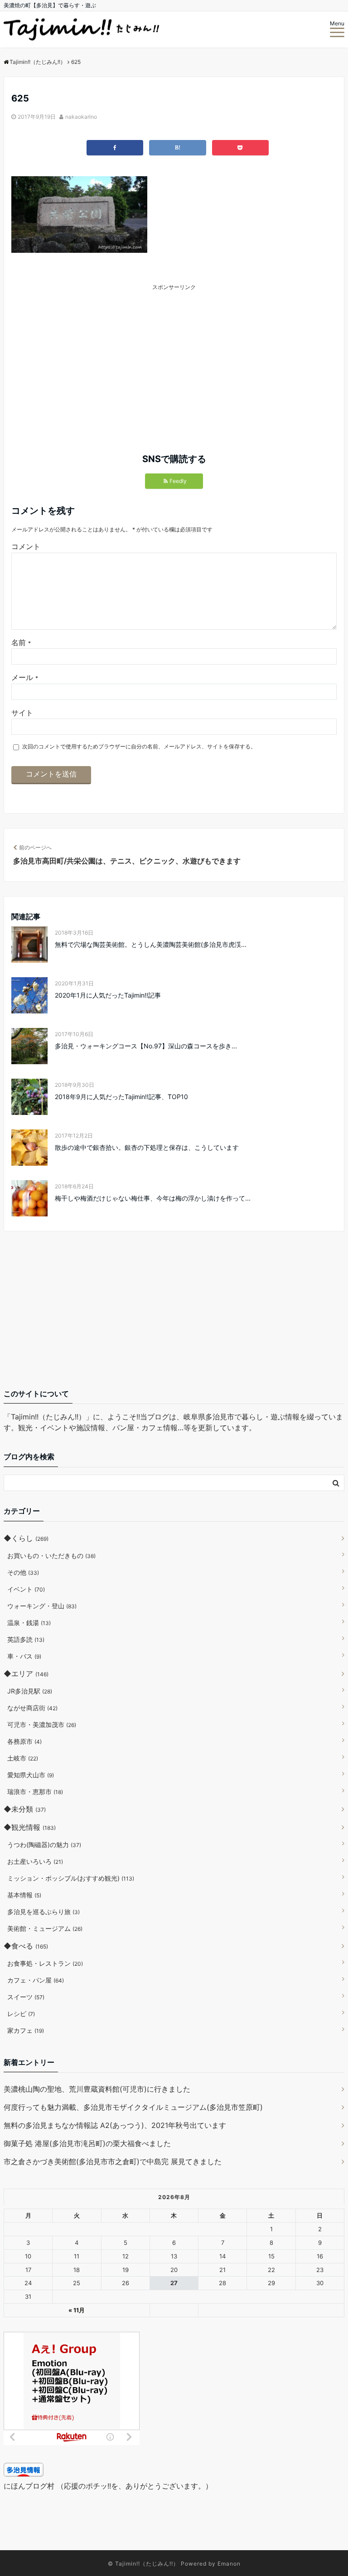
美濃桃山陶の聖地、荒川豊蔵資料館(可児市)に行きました (97, 2089)
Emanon (229, 2564)
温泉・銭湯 (29, 1623)
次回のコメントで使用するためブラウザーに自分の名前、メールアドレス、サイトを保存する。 (139, 746)
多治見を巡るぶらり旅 (43, 1912)
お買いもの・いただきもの (51, 1556)
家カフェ (26, 2030)
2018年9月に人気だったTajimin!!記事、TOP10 (121, 1097)
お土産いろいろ (35, 1861)
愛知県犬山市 (31, 1775)
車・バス (24, 1656)
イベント (26, 1589)
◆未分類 (25, 1809)
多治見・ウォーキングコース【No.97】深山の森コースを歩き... (146, 1046)
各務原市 (24, 1741)
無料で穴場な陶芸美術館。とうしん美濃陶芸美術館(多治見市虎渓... (151, 944)
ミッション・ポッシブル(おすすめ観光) (71, 1878)
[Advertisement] (101, 355)
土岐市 (23, 1758)
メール (25, 677)
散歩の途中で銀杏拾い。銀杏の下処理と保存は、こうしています (147, 1147)
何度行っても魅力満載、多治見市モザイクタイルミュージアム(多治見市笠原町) (133, 2107)
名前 (21, 642)
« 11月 (77, 2310)
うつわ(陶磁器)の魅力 (44, 1845)
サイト (22, 713)
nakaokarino (81, 117)
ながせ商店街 (32, 1708)
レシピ (21, 2014)
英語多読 (26, 1639)
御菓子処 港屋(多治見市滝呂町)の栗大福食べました (87, 2143)
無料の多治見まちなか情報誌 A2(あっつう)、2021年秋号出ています (115, 2125)
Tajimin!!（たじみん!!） (147, 2564)
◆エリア (26, 1674)
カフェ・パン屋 (36, 1980)
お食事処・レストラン (45, 1963)
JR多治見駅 (30, 1691)
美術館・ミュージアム (45, 1928)
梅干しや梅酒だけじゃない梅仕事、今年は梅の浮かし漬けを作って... (153, 1198)
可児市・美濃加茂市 (42, 1725)
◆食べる (26, 1946)
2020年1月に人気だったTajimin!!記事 (108, 995)
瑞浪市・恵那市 (35, 1792)
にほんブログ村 (29, 2486)
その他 (23, 1572)
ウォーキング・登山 (42, 1606)
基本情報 (24, 1895)
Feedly (178, 481)
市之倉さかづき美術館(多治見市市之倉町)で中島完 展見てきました (113, 2161)
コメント (26, 546)
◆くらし (26, 1538)
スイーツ (26, 1997)
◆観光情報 (30, 1827)
